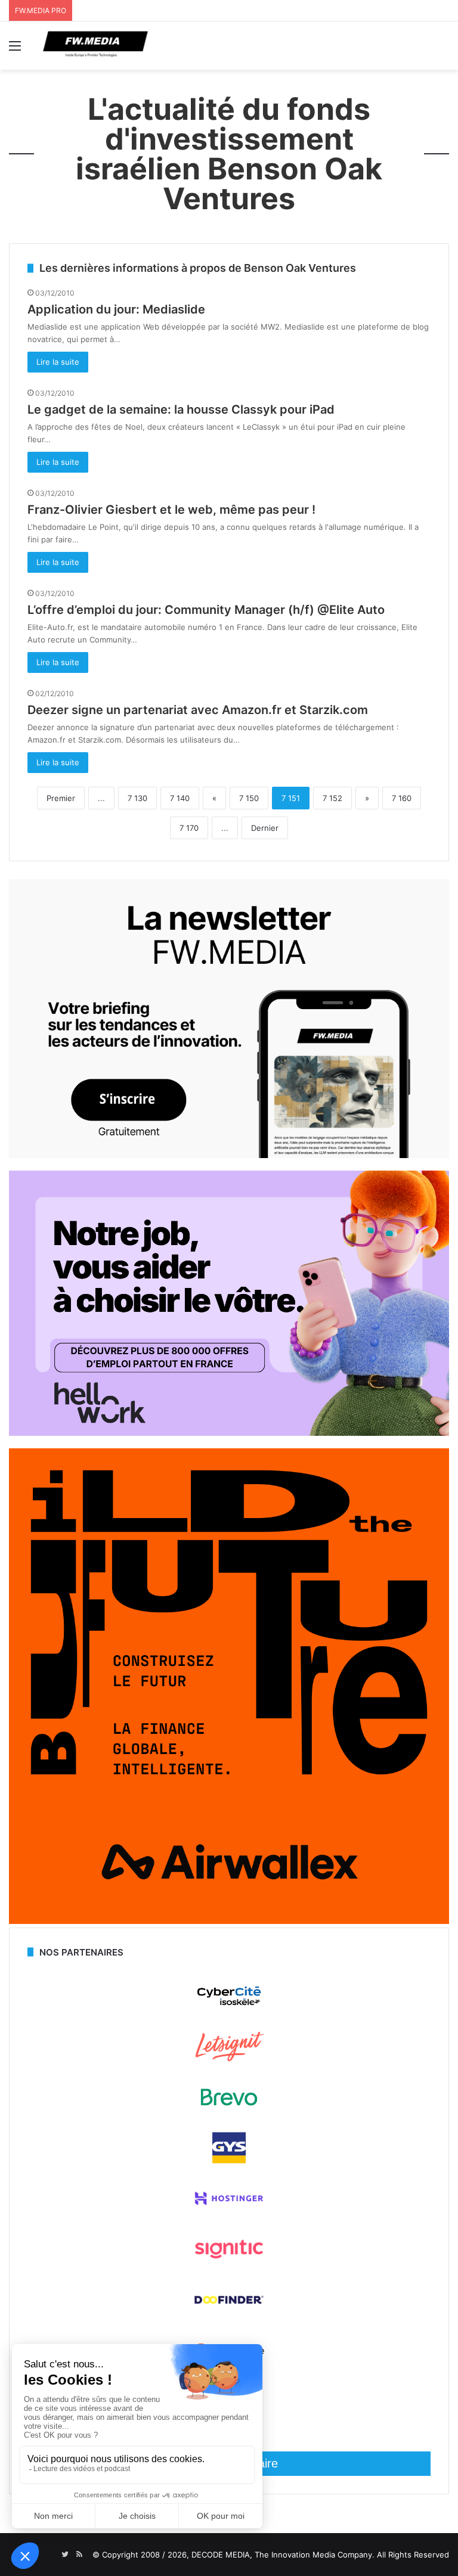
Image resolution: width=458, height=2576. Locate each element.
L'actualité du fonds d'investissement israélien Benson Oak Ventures (229, 154)
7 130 (137, 798)
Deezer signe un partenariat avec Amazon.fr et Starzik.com (198, 710)
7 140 (180, 798)
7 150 (249, 798)
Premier (61, 798)
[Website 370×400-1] (229, 1921)
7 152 (332, 798)
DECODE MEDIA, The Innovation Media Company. (283, 2555)
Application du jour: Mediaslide (116, 309)
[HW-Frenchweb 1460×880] (229, 1433)
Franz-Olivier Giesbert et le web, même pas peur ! (171, 510)
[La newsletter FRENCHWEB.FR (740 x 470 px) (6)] (229, 1155)
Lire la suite (58, 362)
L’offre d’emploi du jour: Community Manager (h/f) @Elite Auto (206, 610)
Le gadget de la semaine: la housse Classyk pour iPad (181, 409)
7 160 (402, 798)
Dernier (265, 828)
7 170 (189, 828)
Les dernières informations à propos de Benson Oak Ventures (198, 268)
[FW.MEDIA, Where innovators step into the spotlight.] (95, 46)
